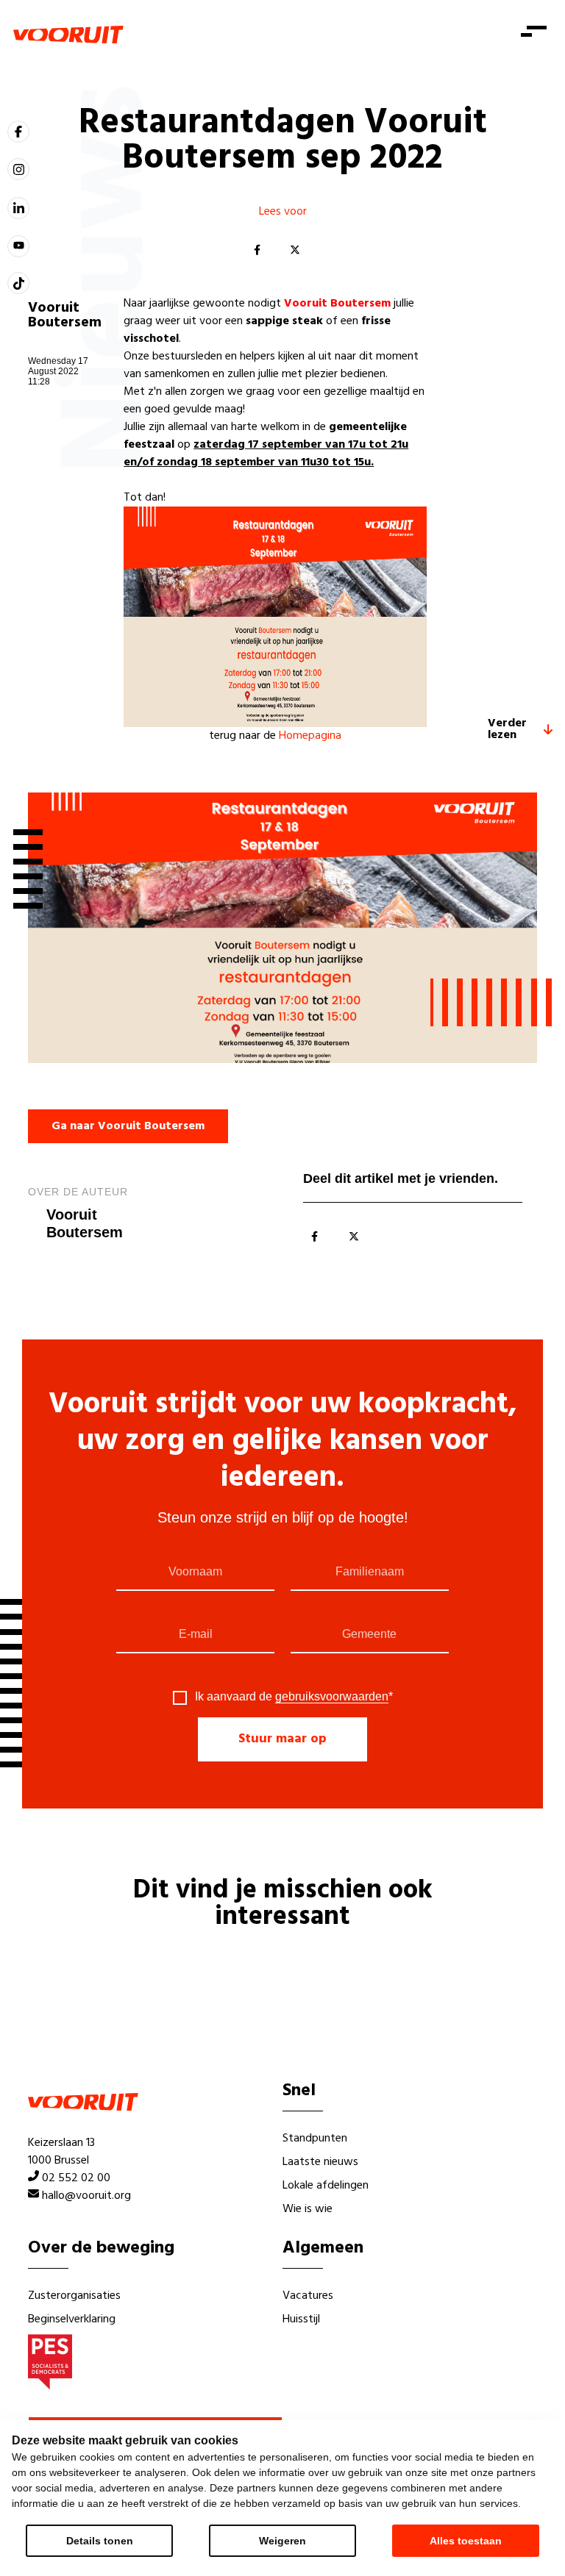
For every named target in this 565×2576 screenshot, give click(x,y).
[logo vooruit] (68, 35)
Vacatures (308, 2296)
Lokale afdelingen (326, 2186)
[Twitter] (295, 251)
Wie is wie (308, 2209)
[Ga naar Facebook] (18, 132)
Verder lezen (507, 729)
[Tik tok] (18, 283)
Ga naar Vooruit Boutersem (128, 1126)
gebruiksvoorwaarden (332, 1696)
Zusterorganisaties (74, 2296)
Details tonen (100, 2541)
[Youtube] (18, 246)
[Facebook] (257, 251)
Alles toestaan (466, 2541)
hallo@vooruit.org (86, 2196)
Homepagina (310, 736)
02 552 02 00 (76, 2178)
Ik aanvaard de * (294, 1697)
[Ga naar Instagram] (18, 169)
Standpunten (315, 2139)
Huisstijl (301, 2319)
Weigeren (282, 2541)
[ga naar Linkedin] (18, 208)
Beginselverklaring (72, 2319)
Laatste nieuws (320, 2162)
